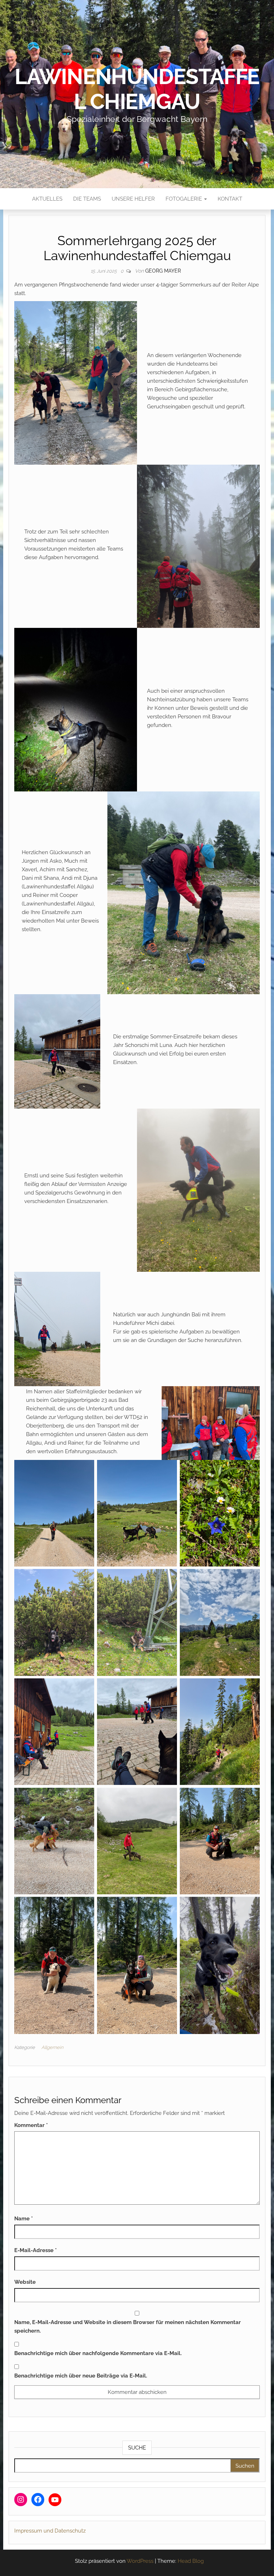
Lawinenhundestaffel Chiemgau (137, 89)
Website (25, 2282)
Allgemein (52, 2047)
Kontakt (230, 199)
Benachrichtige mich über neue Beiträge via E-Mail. (81, 2376)
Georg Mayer (163, 271)
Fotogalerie (184, 199)
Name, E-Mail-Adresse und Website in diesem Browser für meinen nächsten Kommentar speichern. (128, 2327)
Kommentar (31, 2125)
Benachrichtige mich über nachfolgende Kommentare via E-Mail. (98, 2353)
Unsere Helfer (133, 199)
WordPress (140, 2561)
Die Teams (87, 199)
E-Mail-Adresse (35, 2250)
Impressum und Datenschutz (50, 2531)
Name (24, 2219)
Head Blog (191, 2561)
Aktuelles (47, 199)
